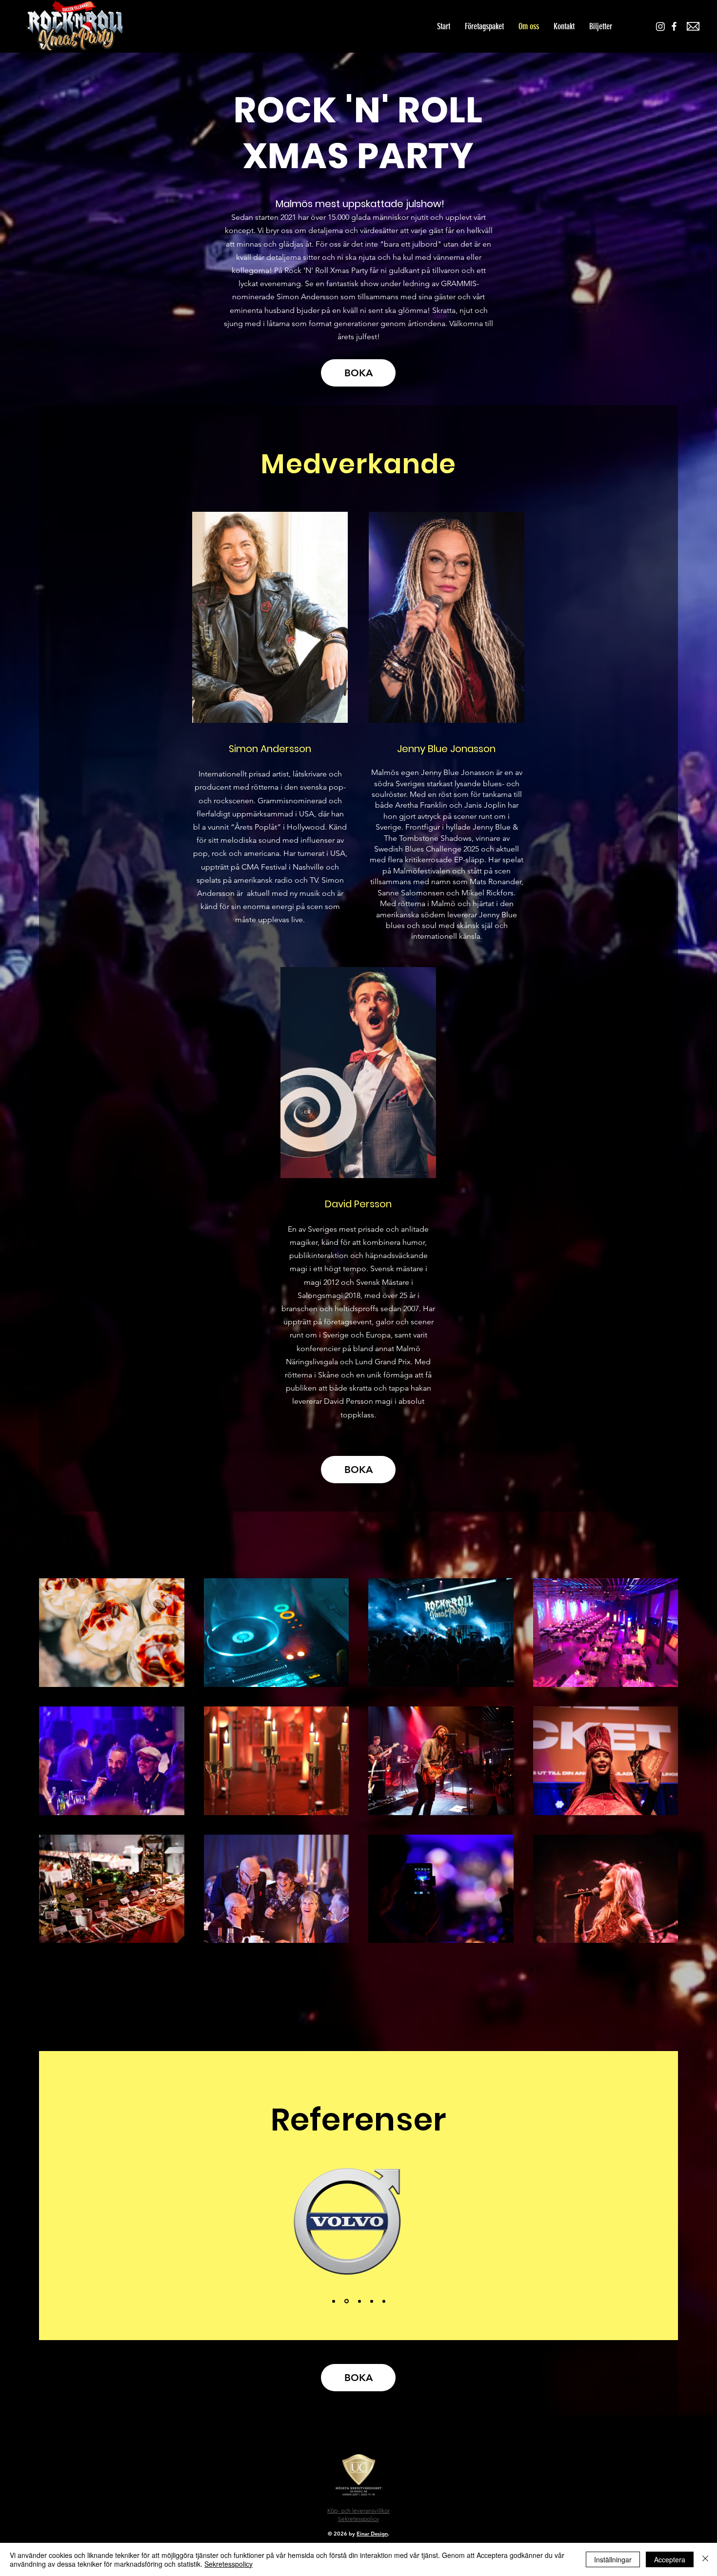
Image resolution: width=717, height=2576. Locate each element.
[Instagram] (660, 26)
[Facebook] (674, 26)
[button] (601, 26)
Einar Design (372, 2534)
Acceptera (670, 2559)
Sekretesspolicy (229, 2564)
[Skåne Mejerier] (346, 2301)
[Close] (705, 2559)
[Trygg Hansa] (372, 2301)
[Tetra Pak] (359, 2301)
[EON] (384, 2301)
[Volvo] (334, 2301)
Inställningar (613, 2559)
